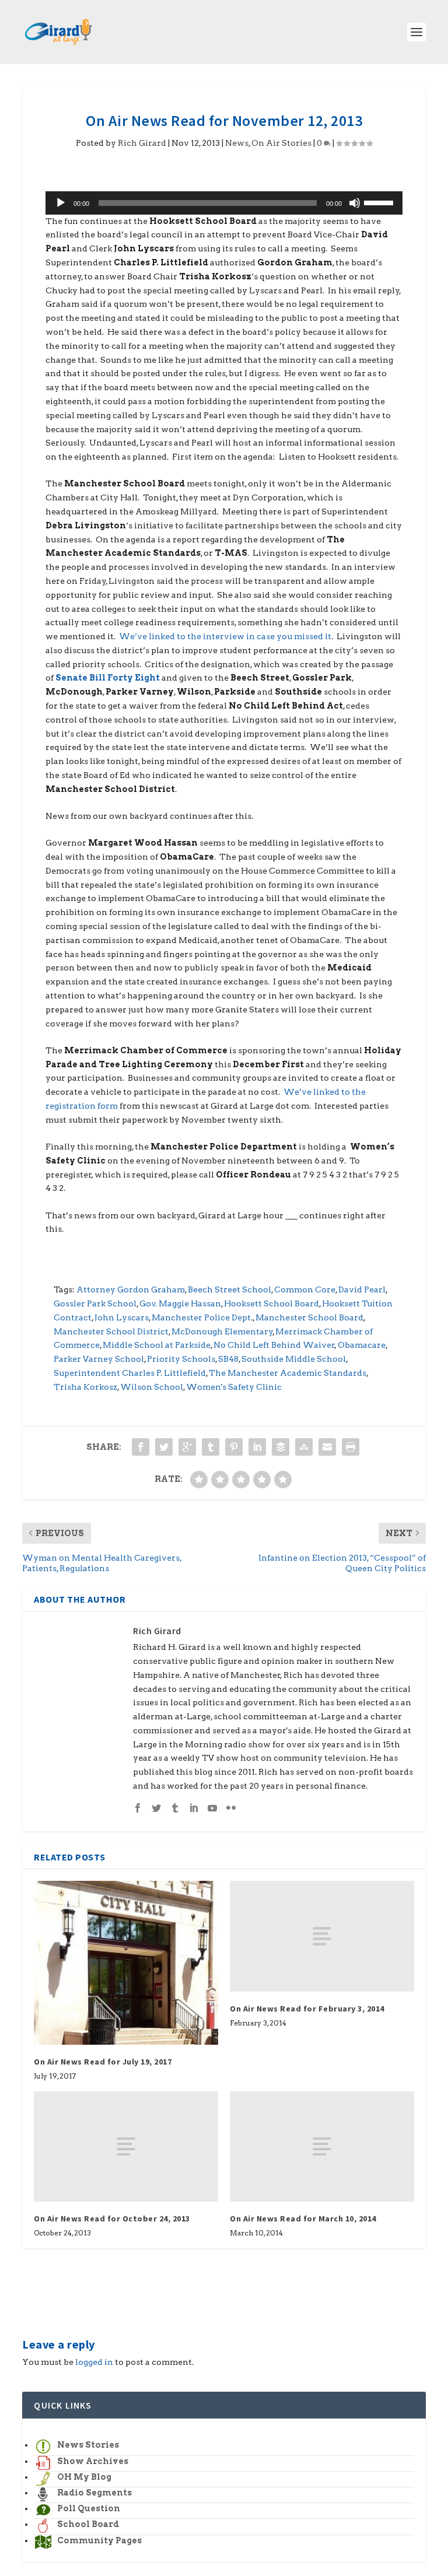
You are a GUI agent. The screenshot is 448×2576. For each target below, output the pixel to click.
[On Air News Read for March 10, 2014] (322, 2146)
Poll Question (89, 2508)
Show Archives (93, 2461)
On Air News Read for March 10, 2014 (303, 2218)
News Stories (88, 2445)
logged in (94, 2362)
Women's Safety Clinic (234, 1387)
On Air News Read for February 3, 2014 (307, 2009)
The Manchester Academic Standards (288, 1373)
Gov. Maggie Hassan (180, 1303)
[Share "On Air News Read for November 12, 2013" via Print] (351, 1447)
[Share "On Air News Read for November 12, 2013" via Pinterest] (234, 1447)
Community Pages (99, 2540)
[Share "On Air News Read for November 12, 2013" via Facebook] (141, 1447)
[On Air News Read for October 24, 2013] (126, 2146)
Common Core (305, 1289)
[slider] (380, 202)
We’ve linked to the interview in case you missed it (225, 636)
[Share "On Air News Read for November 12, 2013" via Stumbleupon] (304, 1447)
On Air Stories (281, 143)
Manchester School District (111, 1331)
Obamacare (362, 1345)
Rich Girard (142, 143)
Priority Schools (181, 1359)
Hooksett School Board (272, 1303)
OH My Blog (84, 2477)
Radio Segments (94, 2493)
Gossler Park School (95, 1303)
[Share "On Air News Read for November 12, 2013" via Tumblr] (211, 1447)
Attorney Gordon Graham (131, 1289)
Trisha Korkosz (85, 1387)
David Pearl (362, 1289)
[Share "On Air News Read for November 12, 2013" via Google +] (187, 1447)
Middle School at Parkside (157, 1345)
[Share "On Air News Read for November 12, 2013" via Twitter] (164, 1447)
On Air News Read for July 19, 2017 (103, 2062)
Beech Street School (230, 1289)
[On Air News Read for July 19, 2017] (126, 1962)
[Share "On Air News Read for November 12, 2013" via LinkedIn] (257, 1447)
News (237, 143)
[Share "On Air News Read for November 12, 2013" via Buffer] (281, 1447)
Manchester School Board (309, 1317)
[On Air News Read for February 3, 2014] (322, 1936)
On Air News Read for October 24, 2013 (112, 2218)
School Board (88, 2524)
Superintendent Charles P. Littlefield (130, 1373)
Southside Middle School (294, 1359)
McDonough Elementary (222, 1331)
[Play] (61, 203)
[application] (224, 203)
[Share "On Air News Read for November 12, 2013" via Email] (327, 1447)
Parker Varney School (99, 1359)
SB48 (228, 1359)
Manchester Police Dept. (202, 1317)
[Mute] (355, 203)
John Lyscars (122, 1317)
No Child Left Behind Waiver (274, 1345)
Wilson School (152, 1387)
